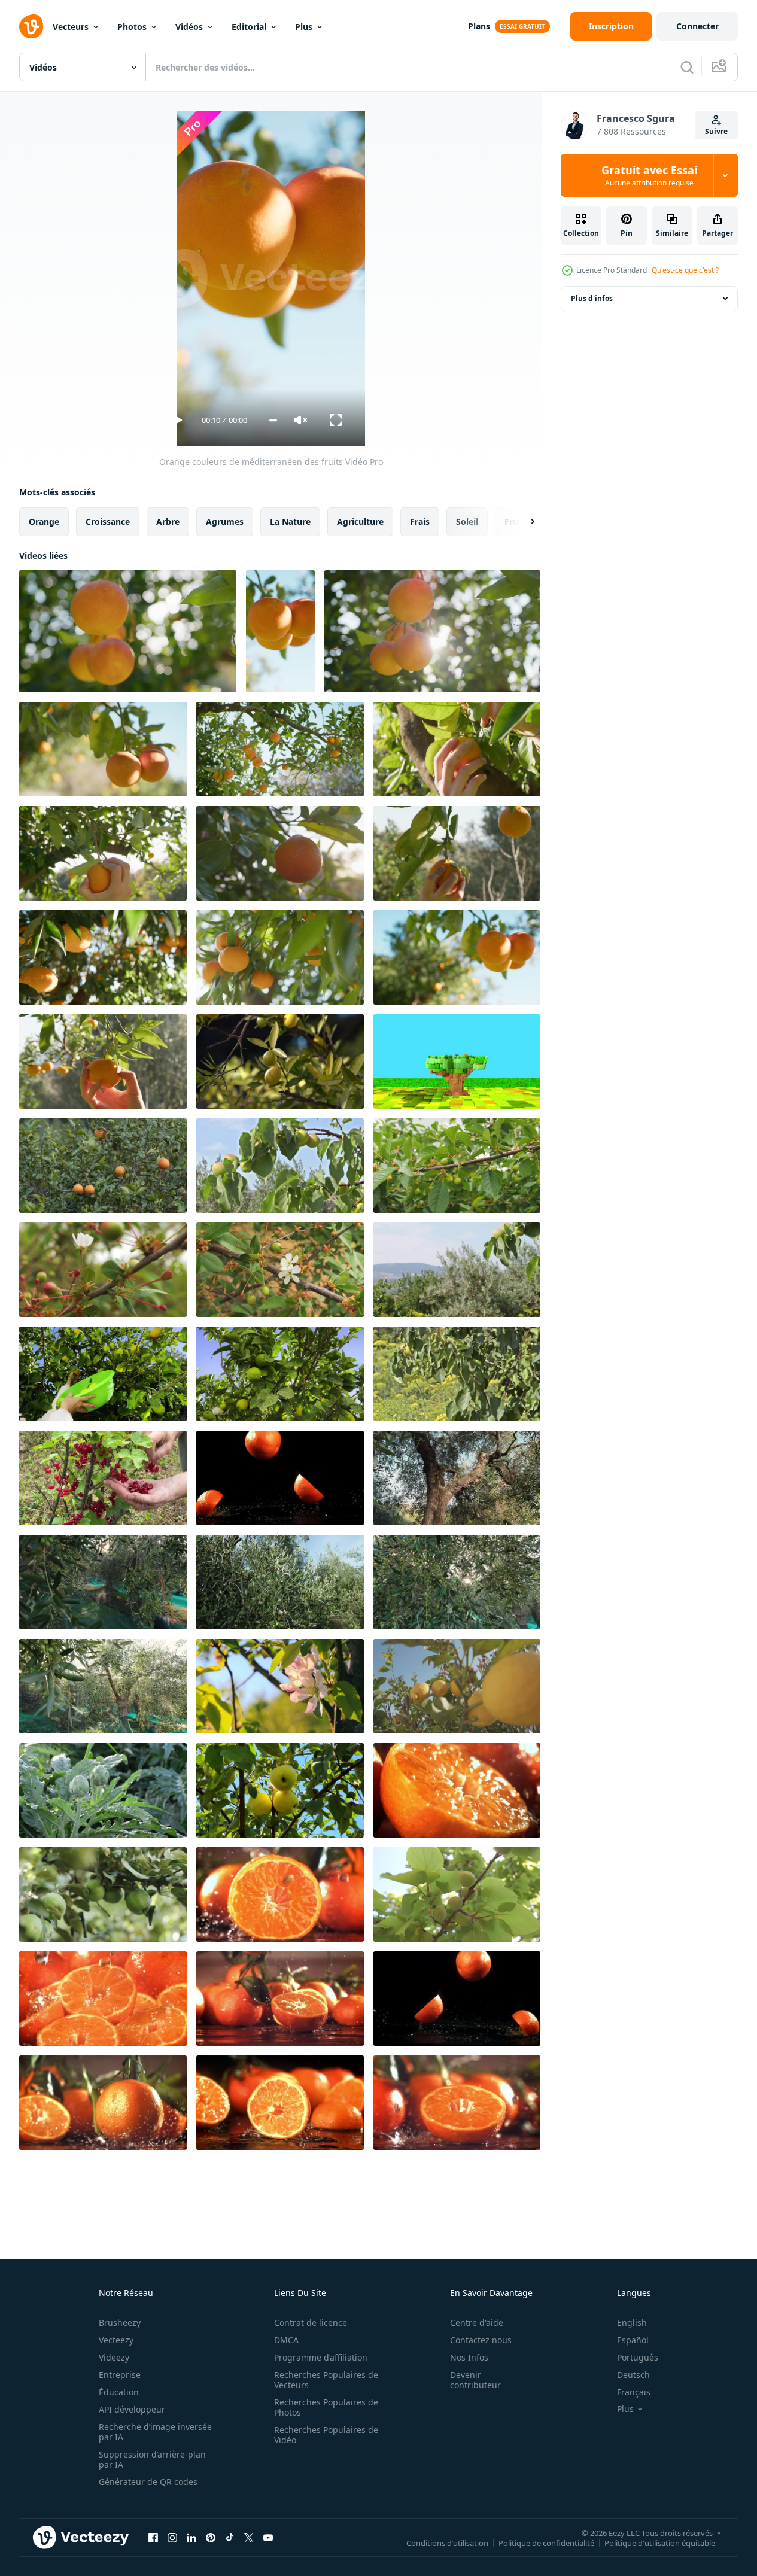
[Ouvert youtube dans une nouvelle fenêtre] (268, 2537)
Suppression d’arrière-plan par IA (152, 2459)
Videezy (114, 2357)
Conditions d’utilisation (447, 2542)
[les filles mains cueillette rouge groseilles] (103, 1478)
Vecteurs (71, 27)
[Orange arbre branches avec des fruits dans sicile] (103, 749)
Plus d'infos (592, 298)
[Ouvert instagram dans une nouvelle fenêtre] (172, 2537)
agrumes (225, 521)
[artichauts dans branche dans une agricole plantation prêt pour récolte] (103, 1790)
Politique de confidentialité (546, 2542)
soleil (467, 521)
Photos (132, 27)
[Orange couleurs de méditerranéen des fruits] (128, 631)
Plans (479, 26)
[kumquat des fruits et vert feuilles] (280, 1062)
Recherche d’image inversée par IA (155, 2432)
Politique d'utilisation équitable (660, 2542)
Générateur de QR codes (148, 2482)
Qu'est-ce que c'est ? (685, 270)
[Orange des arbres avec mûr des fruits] (103, 1166)
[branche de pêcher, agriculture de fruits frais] (457, 1894)
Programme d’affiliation (321, 2357)
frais (420, 521)
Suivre (716, 131)
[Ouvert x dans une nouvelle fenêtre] (249, 2537)
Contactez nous (481, 2340)
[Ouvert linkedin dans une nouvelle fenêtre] (191, 2537)
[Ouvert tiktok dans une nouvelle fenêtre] (230, 2537)
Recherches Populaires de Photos (326, 2407)
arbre (168, 521)
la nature (290, 521)
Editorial (249, 27)
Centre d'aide (477, 2323)
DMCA (286, 2340)
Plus (304, 27)
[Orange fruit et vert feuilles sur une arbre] (280, 853)
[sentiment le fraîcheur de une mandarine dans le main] (103, 1062)
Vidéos (189, 27)
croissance (108, 521)
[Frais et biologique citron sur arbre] (103, 1374)
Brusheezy (120, 2323)
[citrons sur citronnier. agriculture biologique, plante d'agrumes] (457, 1686)
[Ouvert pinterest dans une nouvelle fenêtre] (211, 2537)
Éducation (119, 2392)
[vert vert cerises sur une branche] (457, 1166)
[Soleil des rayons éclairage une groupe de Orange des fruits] (432, 631)
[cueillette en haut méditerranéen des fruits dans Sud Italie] (457, 749)
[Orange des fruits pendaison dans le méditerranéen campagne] (280, 749)
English (632, 2323)
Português (638, 2357)
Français (634, 2392)
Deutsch (633, 2375)
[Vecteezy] (31, 26)
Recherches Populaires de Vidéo (326, 2435)
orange (44, 521)
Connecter (697, 26)
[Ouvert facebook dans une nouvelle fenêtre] (153, 2537)
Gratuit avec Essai (649, 175)
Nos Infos (469, 2357)
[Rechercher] (687, 67)
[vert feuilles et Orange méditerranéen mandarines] (280, 957)
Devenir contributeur (475, 2380)
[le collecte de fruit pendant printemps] (457, 853)
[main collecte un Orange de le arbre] (103, 853)
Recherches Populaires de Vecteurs (326, 2380)
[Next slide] (522, 522)
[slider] (273, 420)
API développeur (132, 2409)
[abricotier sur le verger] (457, 1270)
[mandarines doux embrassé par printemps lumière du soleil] (103, 957)
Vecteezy (116, 2340)
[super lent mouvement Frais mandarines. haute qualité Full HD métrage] (280, 1478)
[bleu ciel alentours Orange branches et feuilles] (457, 957)
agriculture (360, 521)
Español (633, 2340)
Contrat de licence (311, 2323)
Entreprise (120, 2375)
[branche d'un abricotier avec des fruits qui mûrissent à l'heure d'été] (280, 1166)
